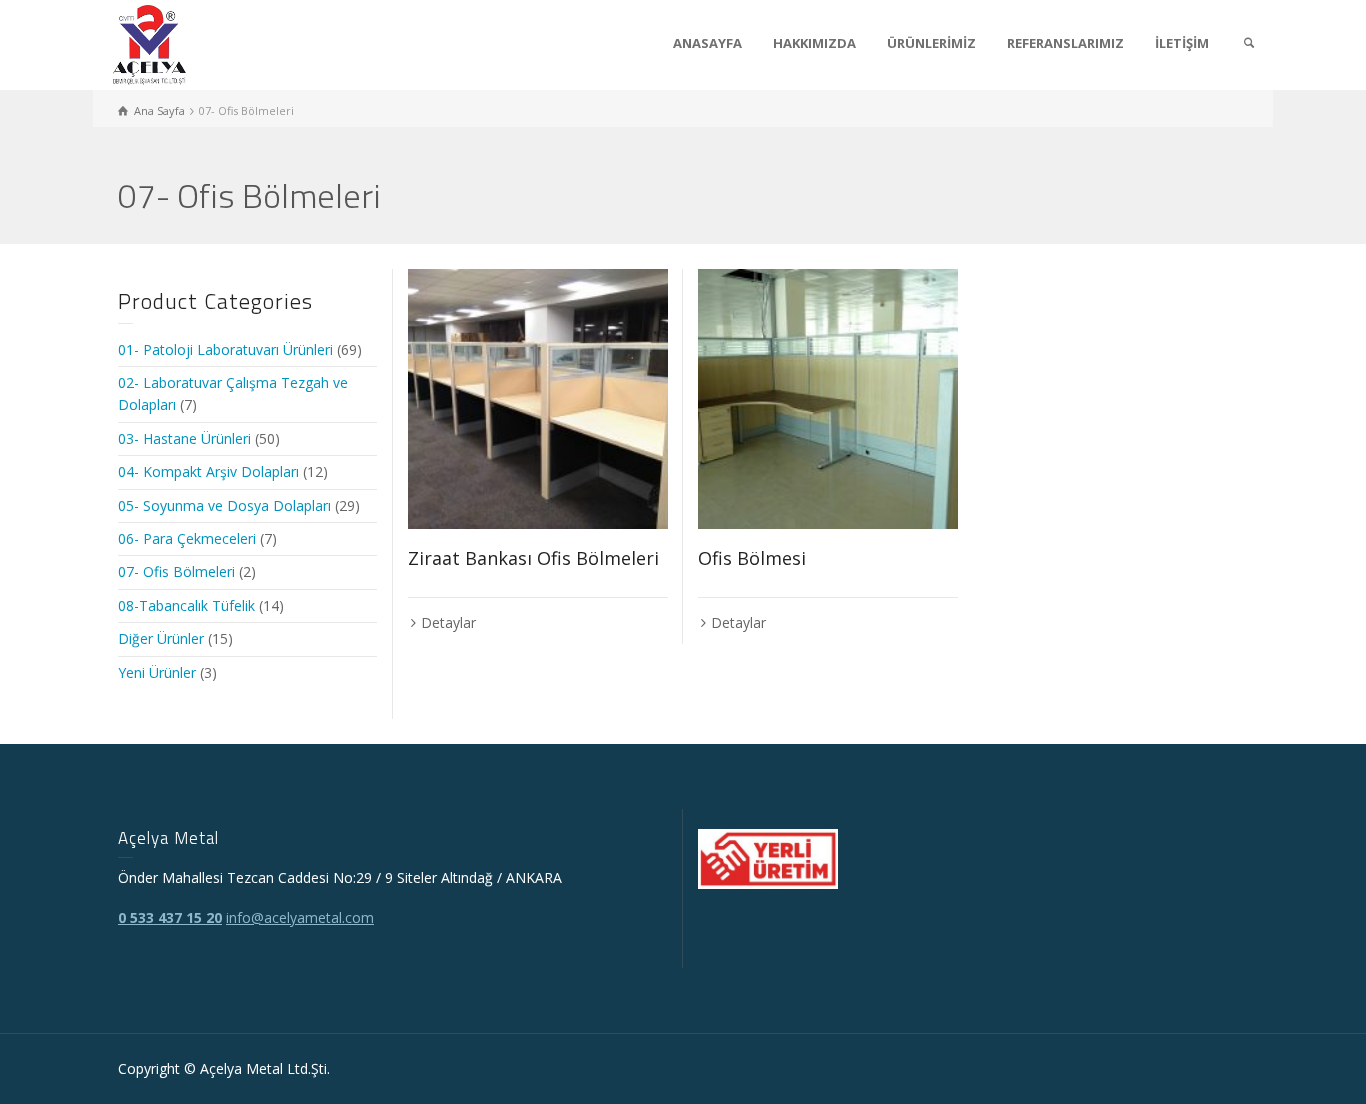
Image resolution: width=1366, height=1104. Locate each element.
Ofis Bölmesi (752, 558)
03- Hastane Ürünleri (184, 438)
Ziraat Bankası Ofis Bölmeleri (533, 558)
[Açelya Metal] (149, 43)
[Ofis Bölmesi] (828, 399)
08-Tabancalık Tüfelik (186, 605)
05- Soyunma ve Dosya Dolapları (224, 505)
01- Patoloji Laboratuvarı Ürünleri (225, 349)
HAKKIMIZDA (814, 43)
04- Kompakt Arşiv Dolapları (208, 471)
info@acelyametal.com (300, 917)
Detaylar (448, 622)
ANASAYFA (707, 43)
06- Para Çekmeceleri (187, 538)
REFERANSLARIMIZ (1065, 43)
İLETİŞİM (1182, 43)
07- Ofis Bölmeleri (176, 571)
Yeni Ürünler (157, 672)
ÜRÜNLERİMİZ (931, 43)
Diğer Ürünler (161, 638)
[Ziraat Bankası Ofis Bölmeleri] (538, 399)
